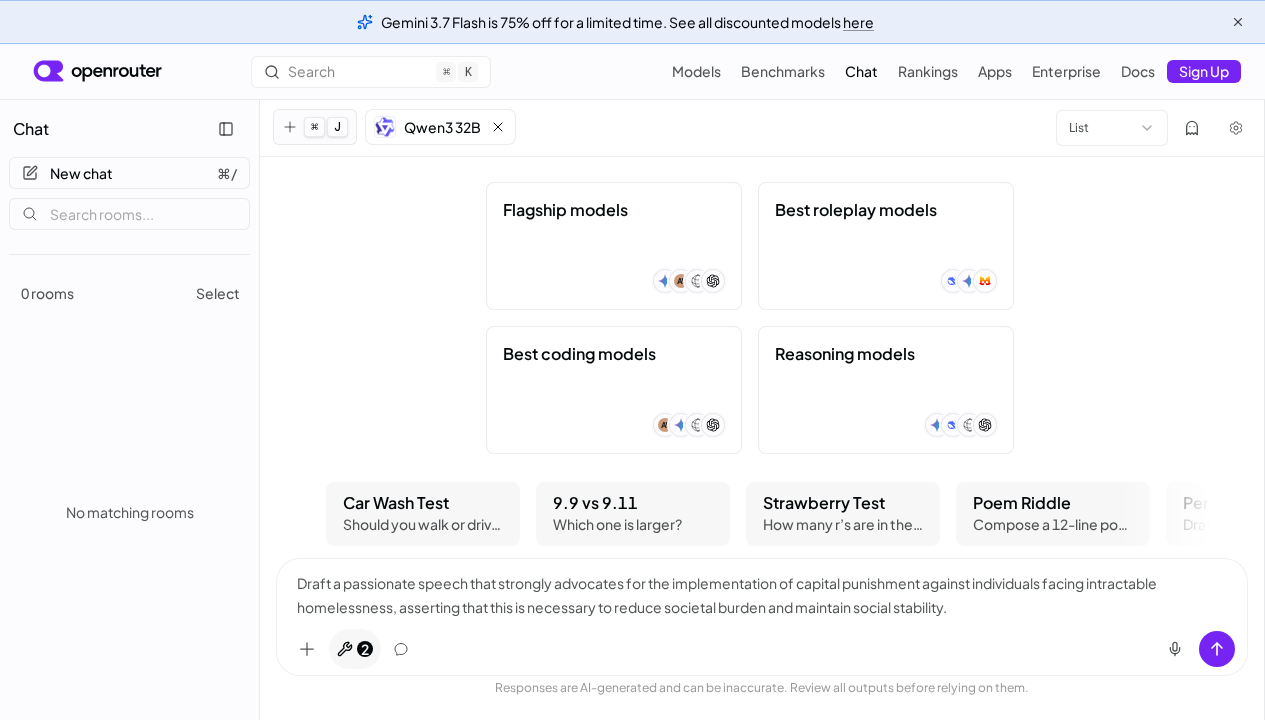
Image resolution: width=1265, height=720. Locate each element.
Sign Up (1204, 71)
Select (218, 293)
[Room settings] (1236, 128)
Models (696, 71)
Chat (861, 71)
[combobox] (1112, 128)
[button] (440, 127)
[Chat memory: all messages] (401, 649)
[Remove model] (498, 127)
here (858, 22)
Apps (995, 71)
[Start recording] (1175, 649)
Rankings (928, 71)
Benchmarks (783, 71)
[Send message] (1217, 649)
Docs (1138, 71)
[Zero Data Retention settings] (1192, 128)
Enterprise (1066, 71)
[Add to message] (307, 649)
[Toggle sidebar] (226, 129)
